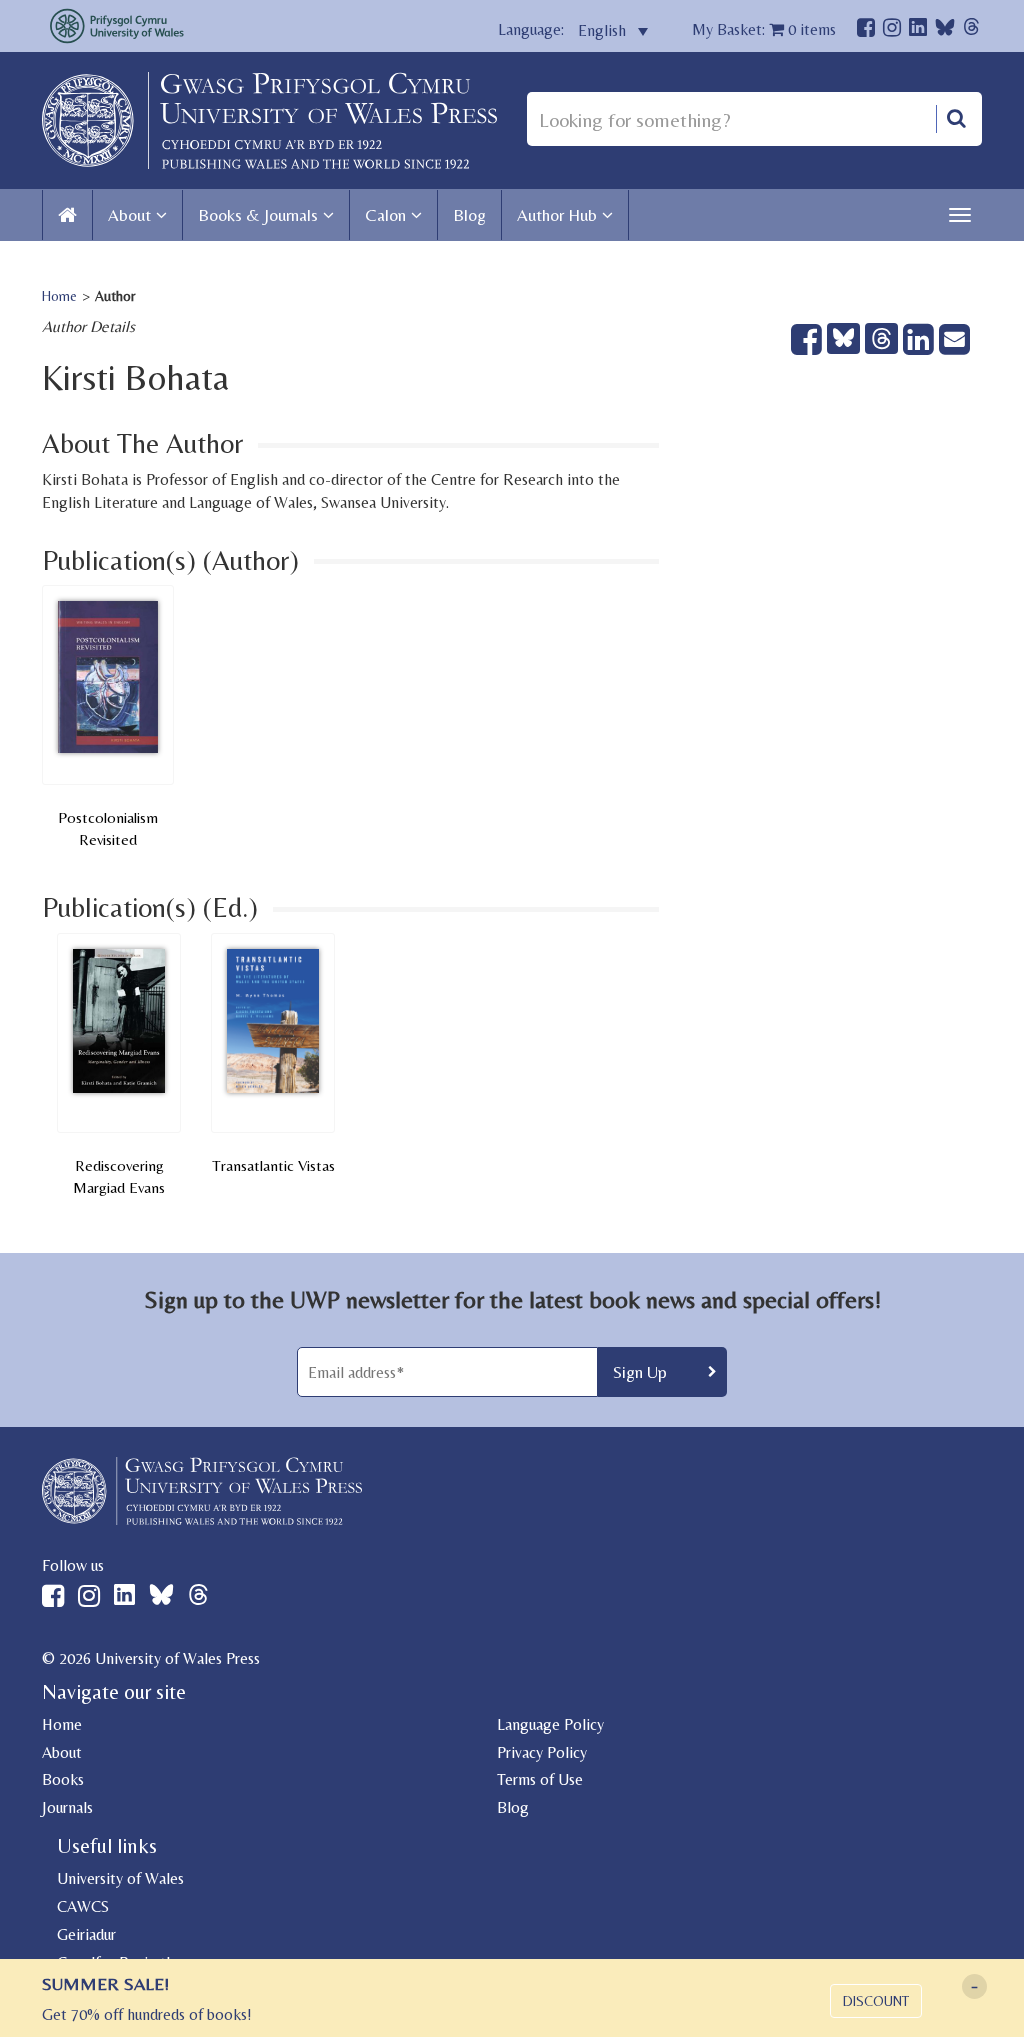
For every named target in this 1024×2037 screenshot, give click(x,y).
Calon (385, 215)
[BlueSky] (945, 32)
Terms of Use (540, 1779)
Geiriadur (86, 1934)
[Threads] (971, 29)
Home (59, 296)
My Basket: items (764, 29)
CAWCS (83, 1906)
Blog (469, 215)
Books (63, 1779)
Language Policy (550, 1724)
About (129, 215)
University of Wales (120, 1878)
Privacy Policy (542, 1752)
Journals (67, 1807)
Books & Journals (258, 215)
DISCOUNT (876, 2001)
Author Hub (557, 215)
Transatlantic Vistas (273, 1165)
